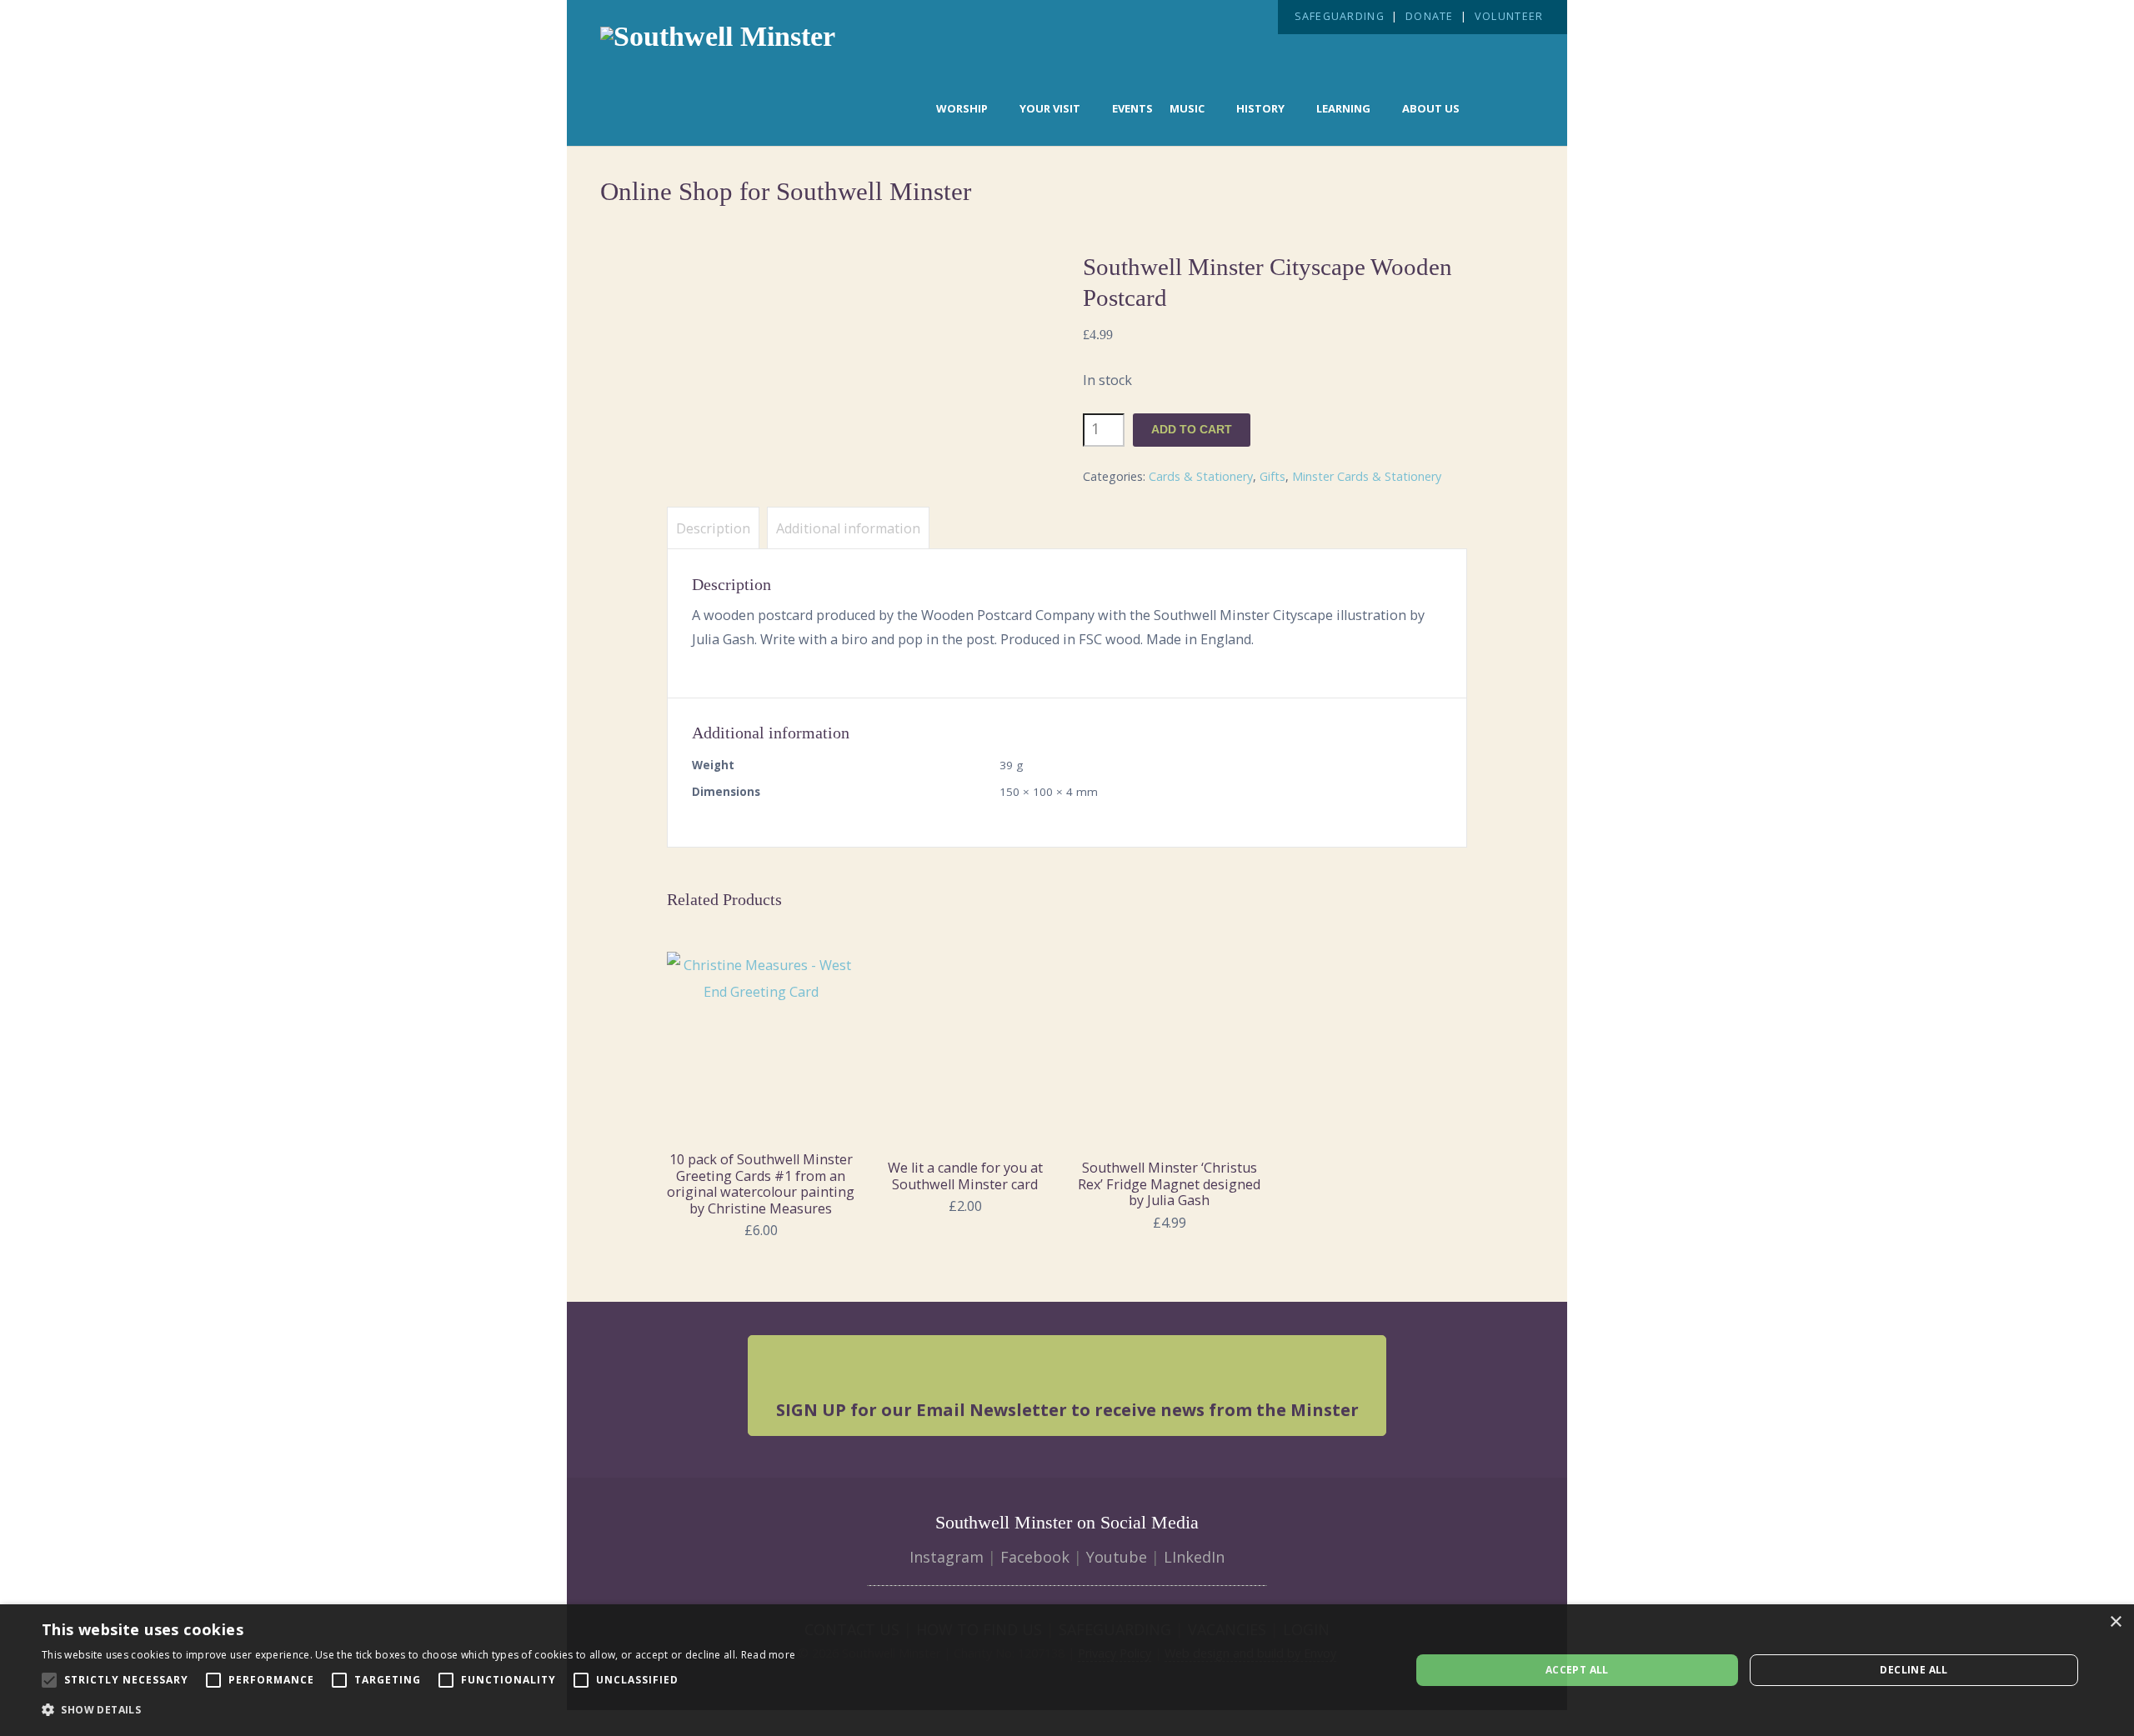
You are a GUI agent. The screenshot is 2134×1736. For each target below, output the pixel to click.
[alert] (1067, 1670)
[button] (418, 1710)
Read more (769, 1655)
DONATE (1430, 16)
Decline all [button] (1914, 1670)
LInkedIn (1194, 1557)
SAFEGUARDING (1340, 16)
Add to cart (1192, 430)
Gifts (1272, 476)
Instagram (947, 1557)
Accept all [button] (1577, 1670)
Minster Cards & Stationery (1367, 476)
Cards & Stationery (1201, 476)
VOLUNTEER (1509, 16)
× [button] (2115, 1622)
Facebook (1035, 1557)
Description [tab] (713, 528)
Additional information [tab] (848, 528)
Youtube (1117, 1557)
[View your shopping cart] (1506, 107)
